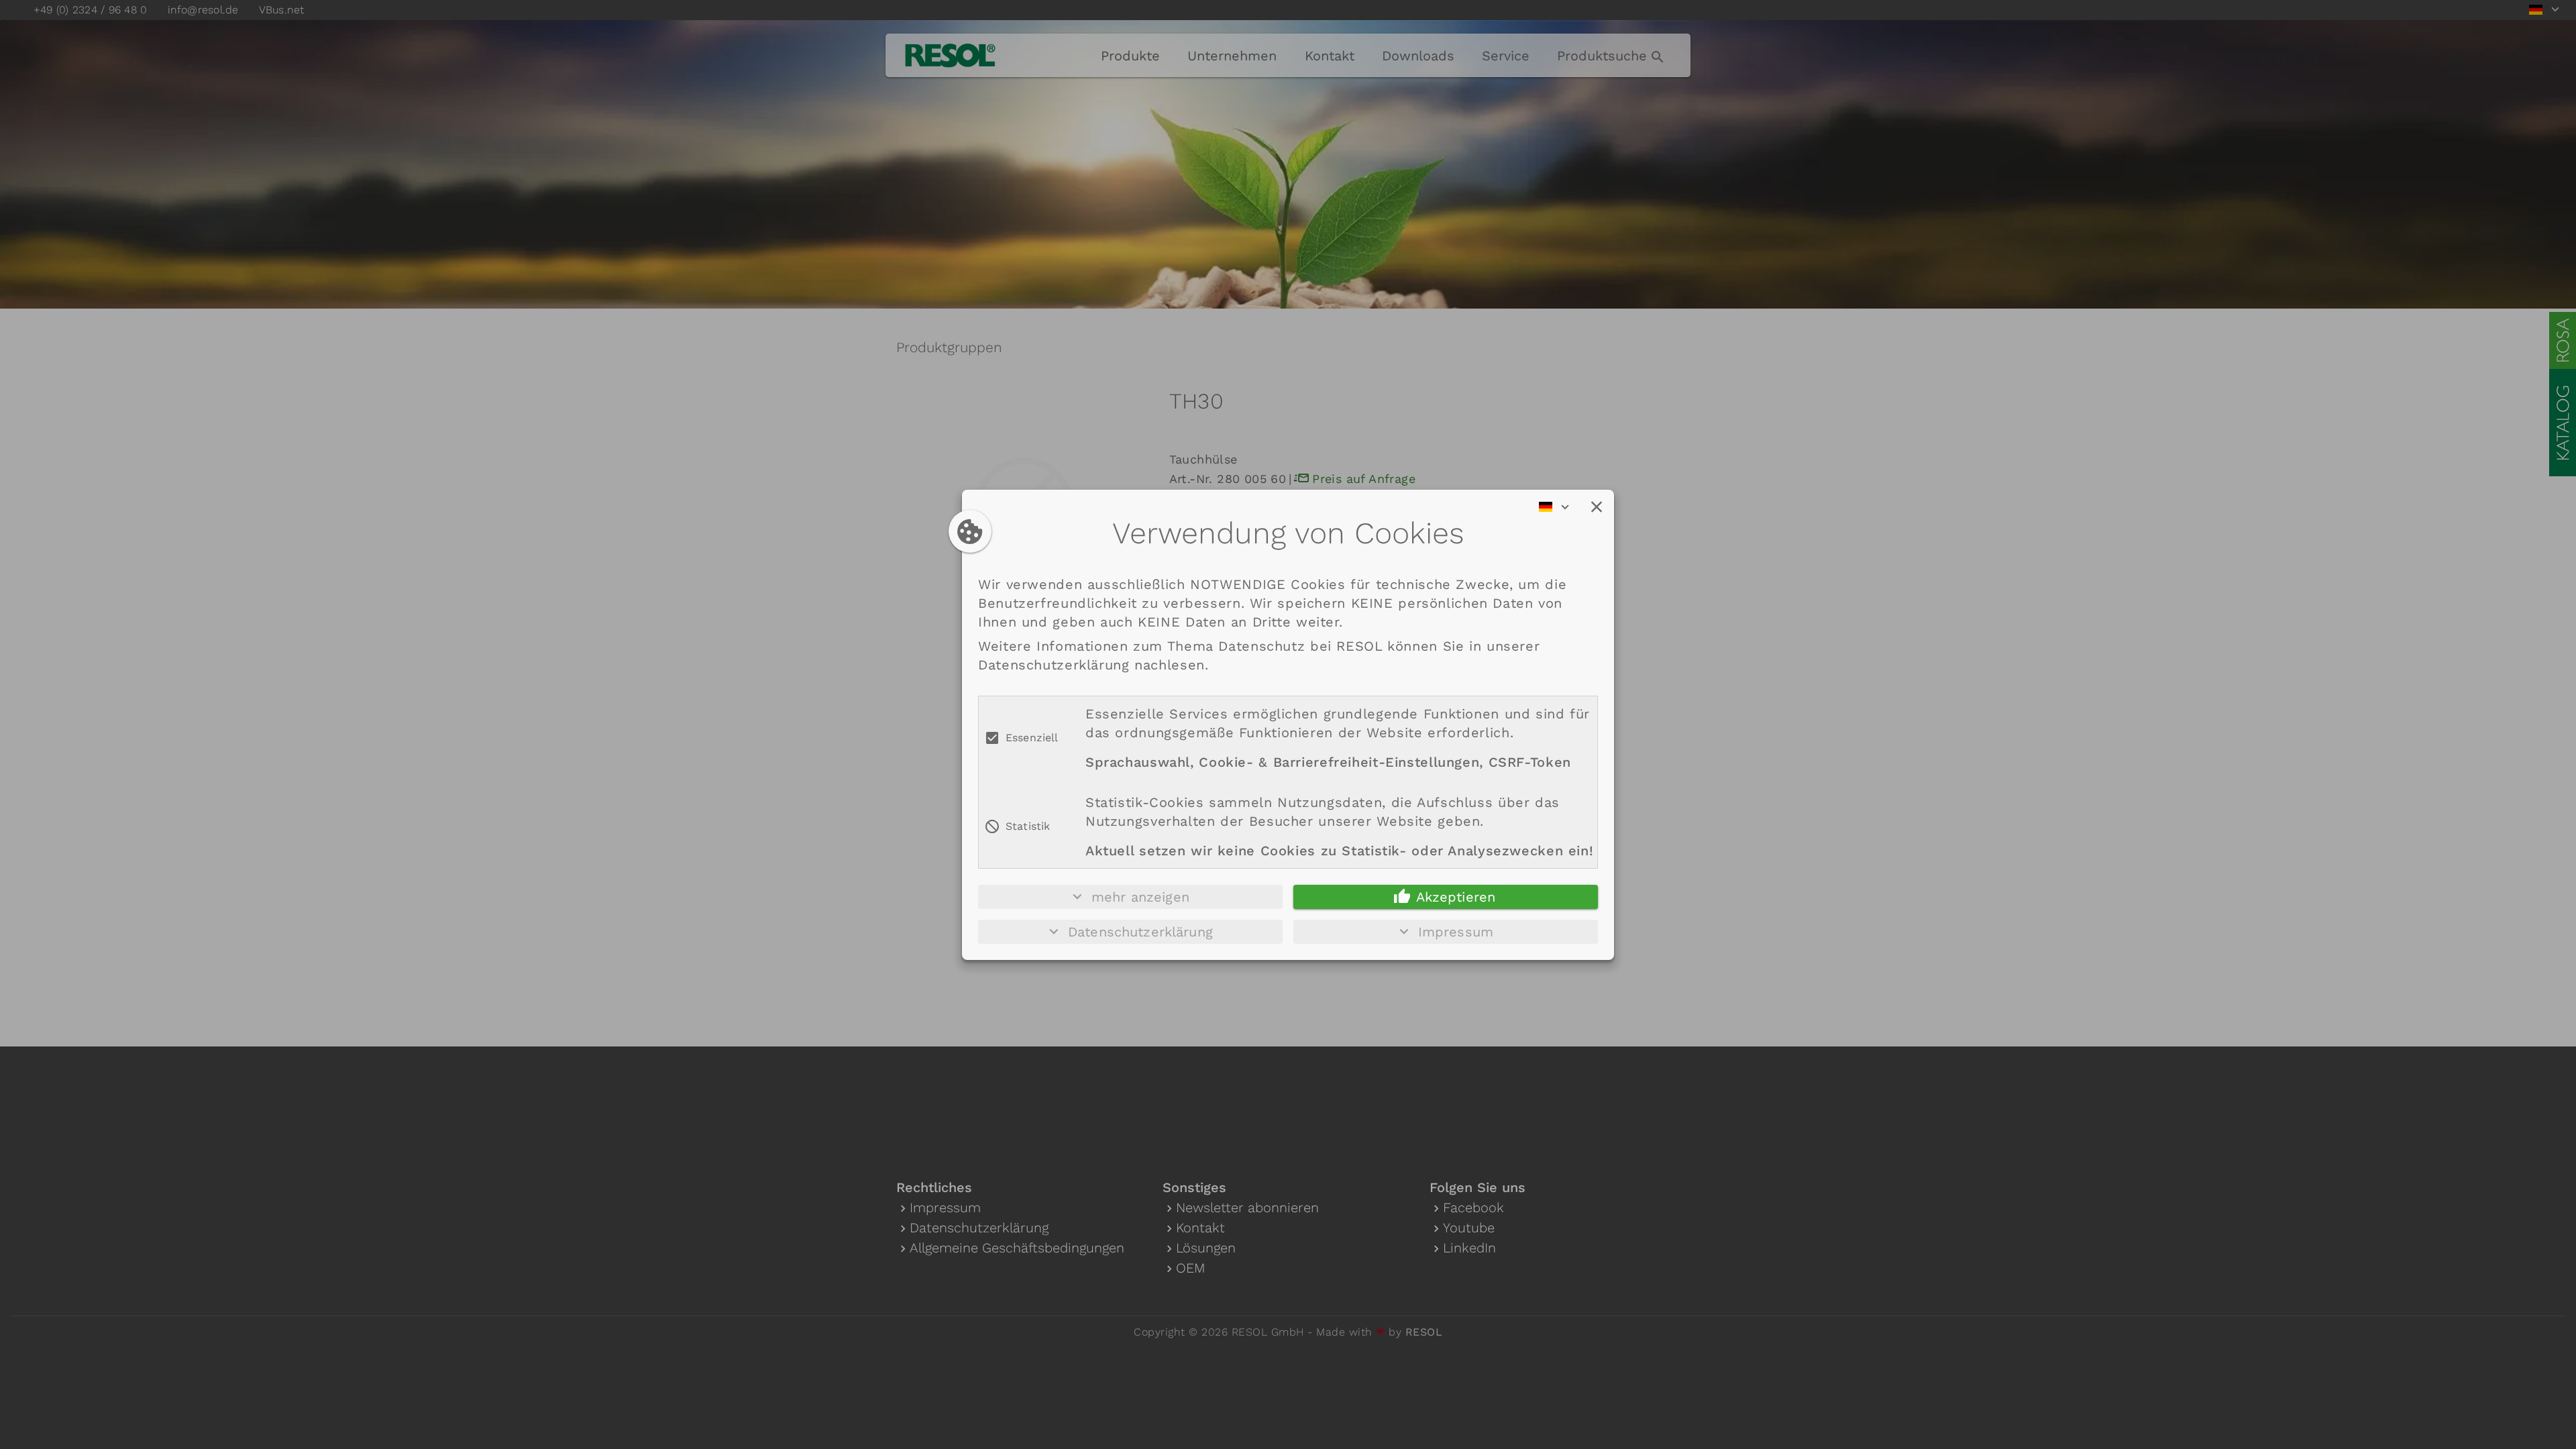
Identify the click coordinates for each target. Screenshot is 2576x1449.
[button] (1597, 507)
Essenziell (1032, 738)
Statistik (1028, 826)
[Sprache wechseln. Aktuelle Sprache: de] (1558, 507)
